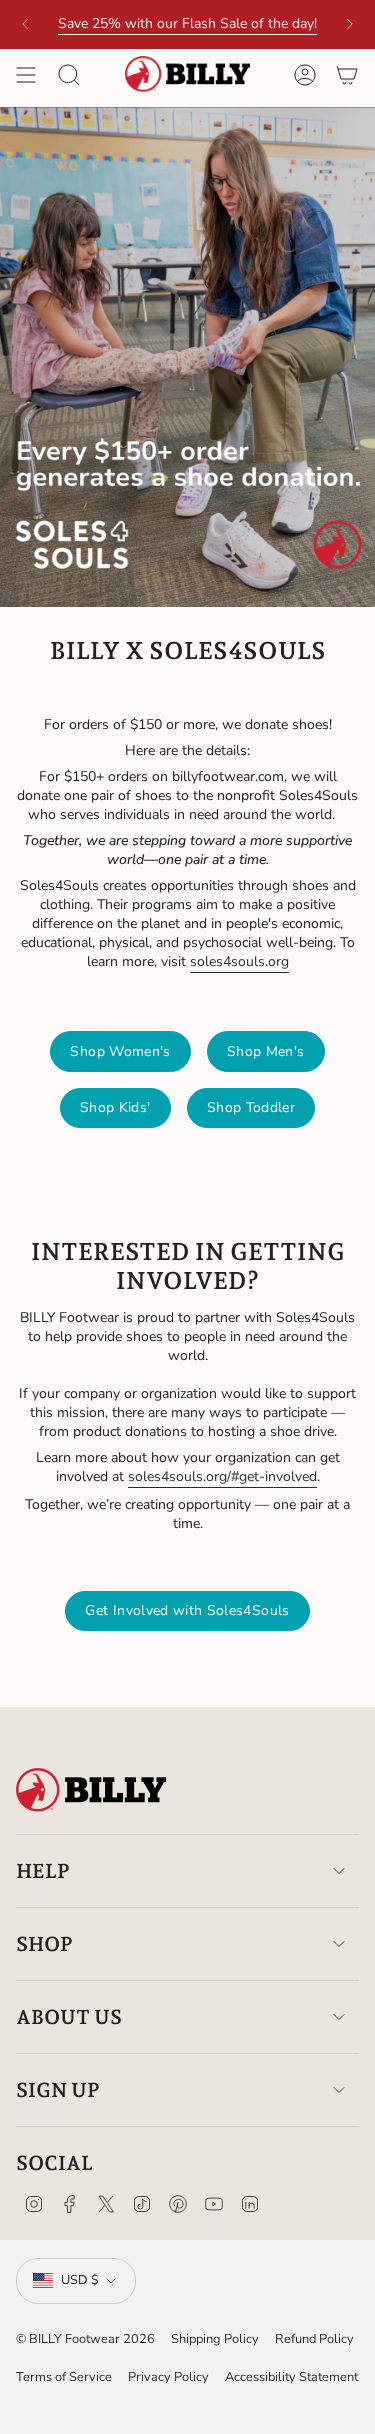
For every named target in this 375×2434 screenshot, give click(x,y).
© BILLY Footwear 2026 (85, 2339)
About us (69, 2017)
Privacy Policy (168, 2377)
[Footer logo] (91, 1790)
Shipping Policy (215, 2339)
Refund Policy (314, 2339)
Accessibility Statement (291, 2377)
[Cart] (347, 75)
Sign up (58, 2090)
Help (43, 1871)
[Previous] (25, 24)
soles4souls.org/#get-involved (222, 1476)
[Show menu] (26, 75)
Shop (44, 1944)
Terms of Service (64, 2377)
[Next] (350, 24)
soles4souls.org (239, 961)
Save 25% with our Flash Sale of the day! (187, 23)
